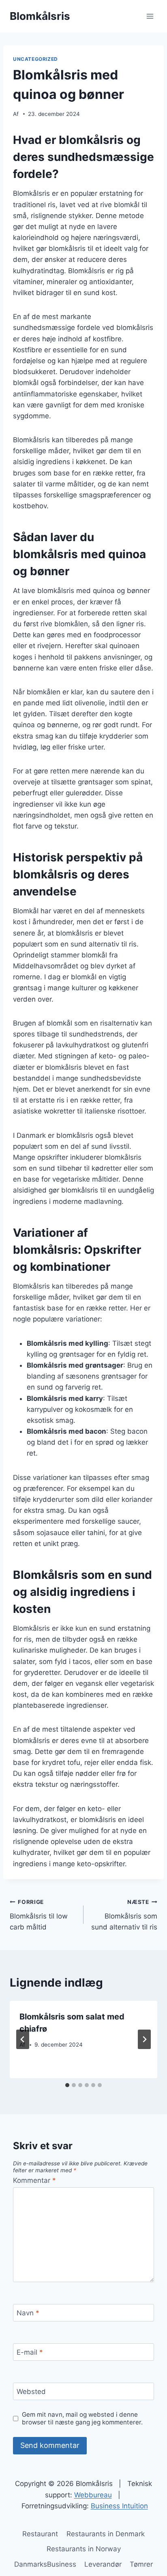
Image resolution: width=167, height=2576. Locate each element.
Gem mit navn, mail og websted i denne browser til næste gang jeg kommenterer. (82, 2419)
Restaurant (40, 2534)
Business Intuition (119, 2506)
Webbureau (93, 2495)
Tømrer (141, 2564)
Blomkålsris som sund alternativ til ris (124, 1915)
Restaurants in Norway (84, 2549)
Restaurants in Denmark (106, 2534)
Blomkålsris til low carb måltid (39, 1915)
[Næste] (144, 2039)
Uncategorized (35, 59)
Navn (28, 2313)
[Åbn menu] (150, 16)
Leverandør (103, 2564)
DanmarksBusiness (45, 2564)
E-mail (30, 2352)
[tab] (67, 2085)
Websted (31, 2392)
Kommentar (34, 2180)
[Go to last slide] (23, 2039)
